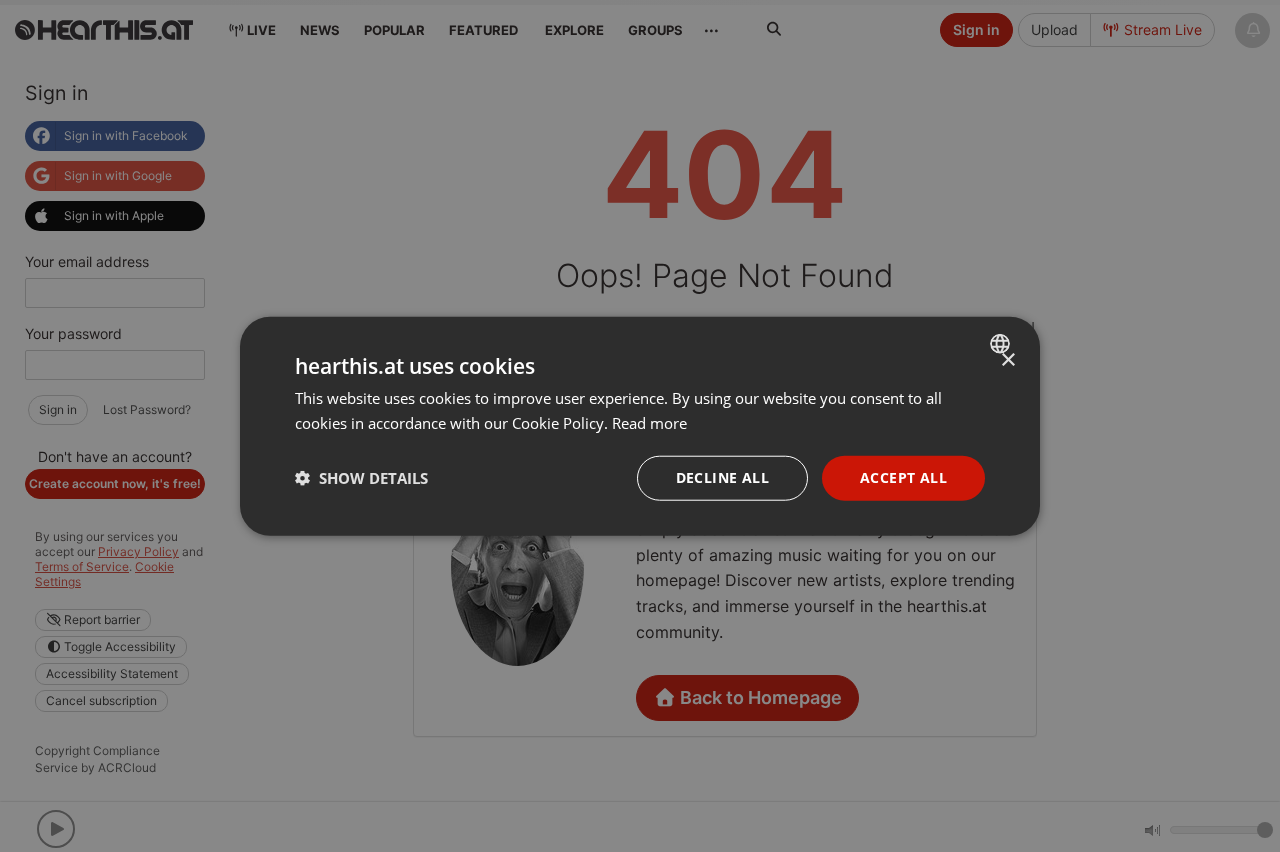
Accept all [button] (903, 477)
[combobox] (1002, 344)
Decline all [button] (722, 477)
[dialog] (640, 426)
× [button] (1007, 360)
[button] (361, 478)
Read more (649, 423)
